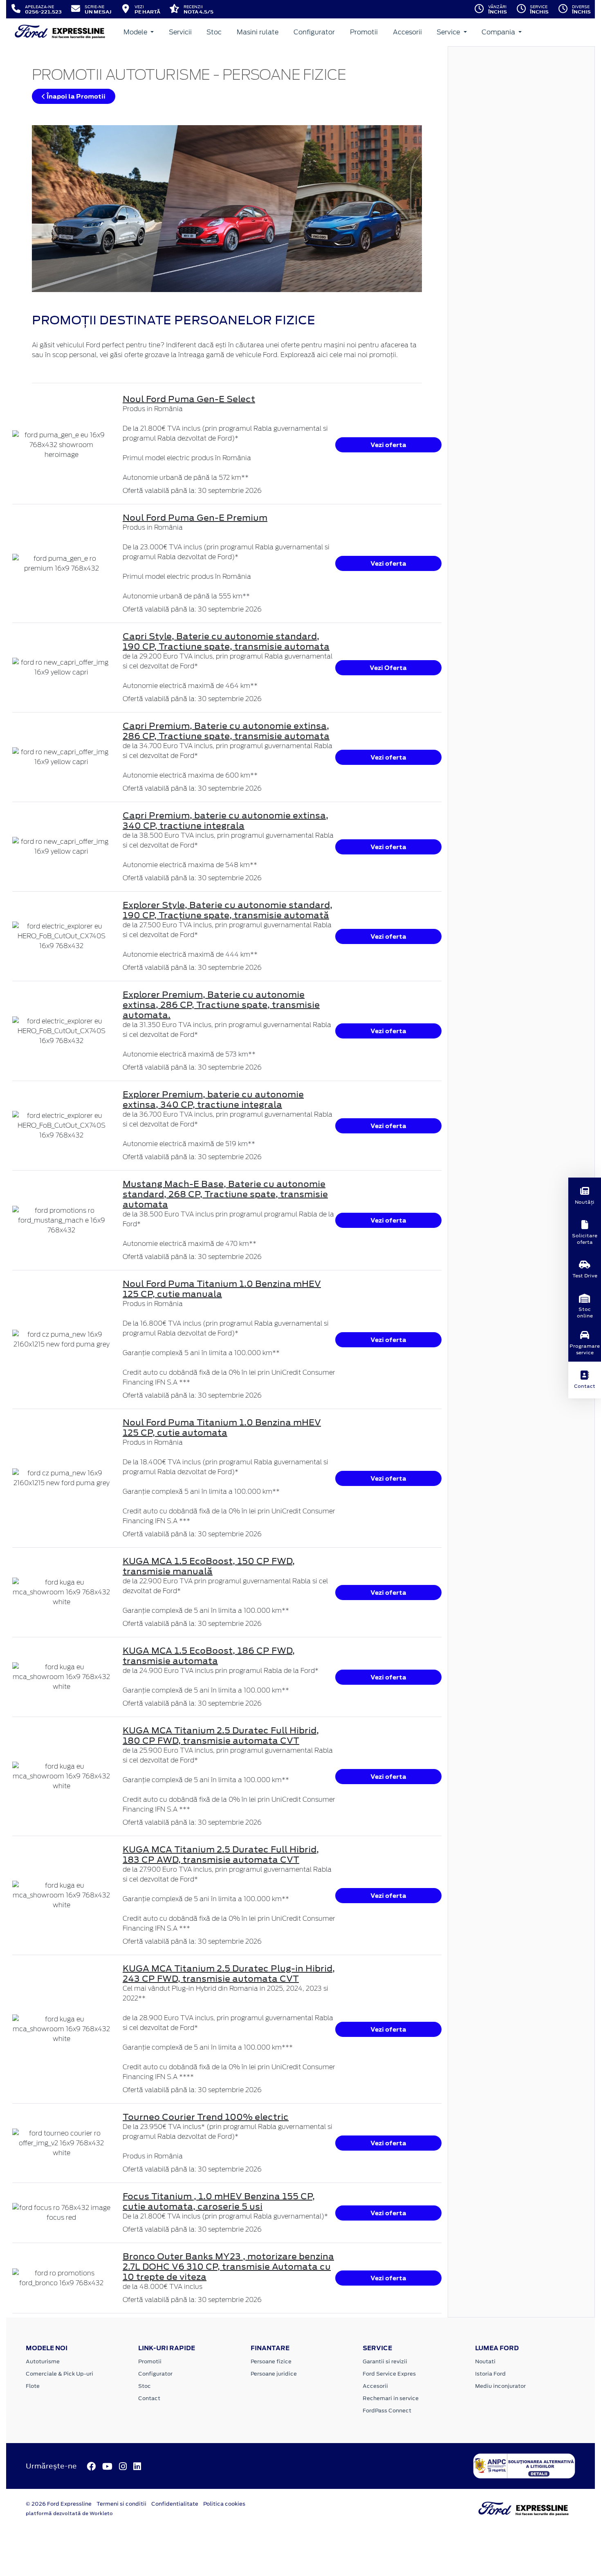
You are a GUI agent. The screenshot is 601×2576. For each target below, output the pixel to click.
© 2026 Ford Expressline (59, 2504)
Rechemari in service (391, 2398)
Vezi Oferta (388, 668)
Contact (149, 2398)
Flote (33, 2386)
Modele (136, 32)
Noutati (485, 2361)
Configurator (314, 32)
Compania (499, 32)
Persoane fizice (271, 2361)
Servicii (180, 32)
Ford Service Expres (389, 2374)
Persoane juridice (274, 2374)
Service (449, 32)
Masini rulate (258, 32)
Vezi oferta (388, 445)
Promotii (364, 32)
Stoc (214, 32)
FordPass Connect (387, 2411)
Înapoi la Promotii (75, 96)
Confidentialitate (175, 2504)
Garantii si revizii (385, 2361)
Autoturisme (43, 2361)
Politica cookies (224, 2504)
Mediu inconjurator (500, 2386)
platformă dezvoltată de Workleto (69, 2513)
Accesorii (407, 32)
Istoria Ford (490, 2374)
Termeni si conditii (121, 2504)
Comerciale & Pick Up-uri (59, 2374)
